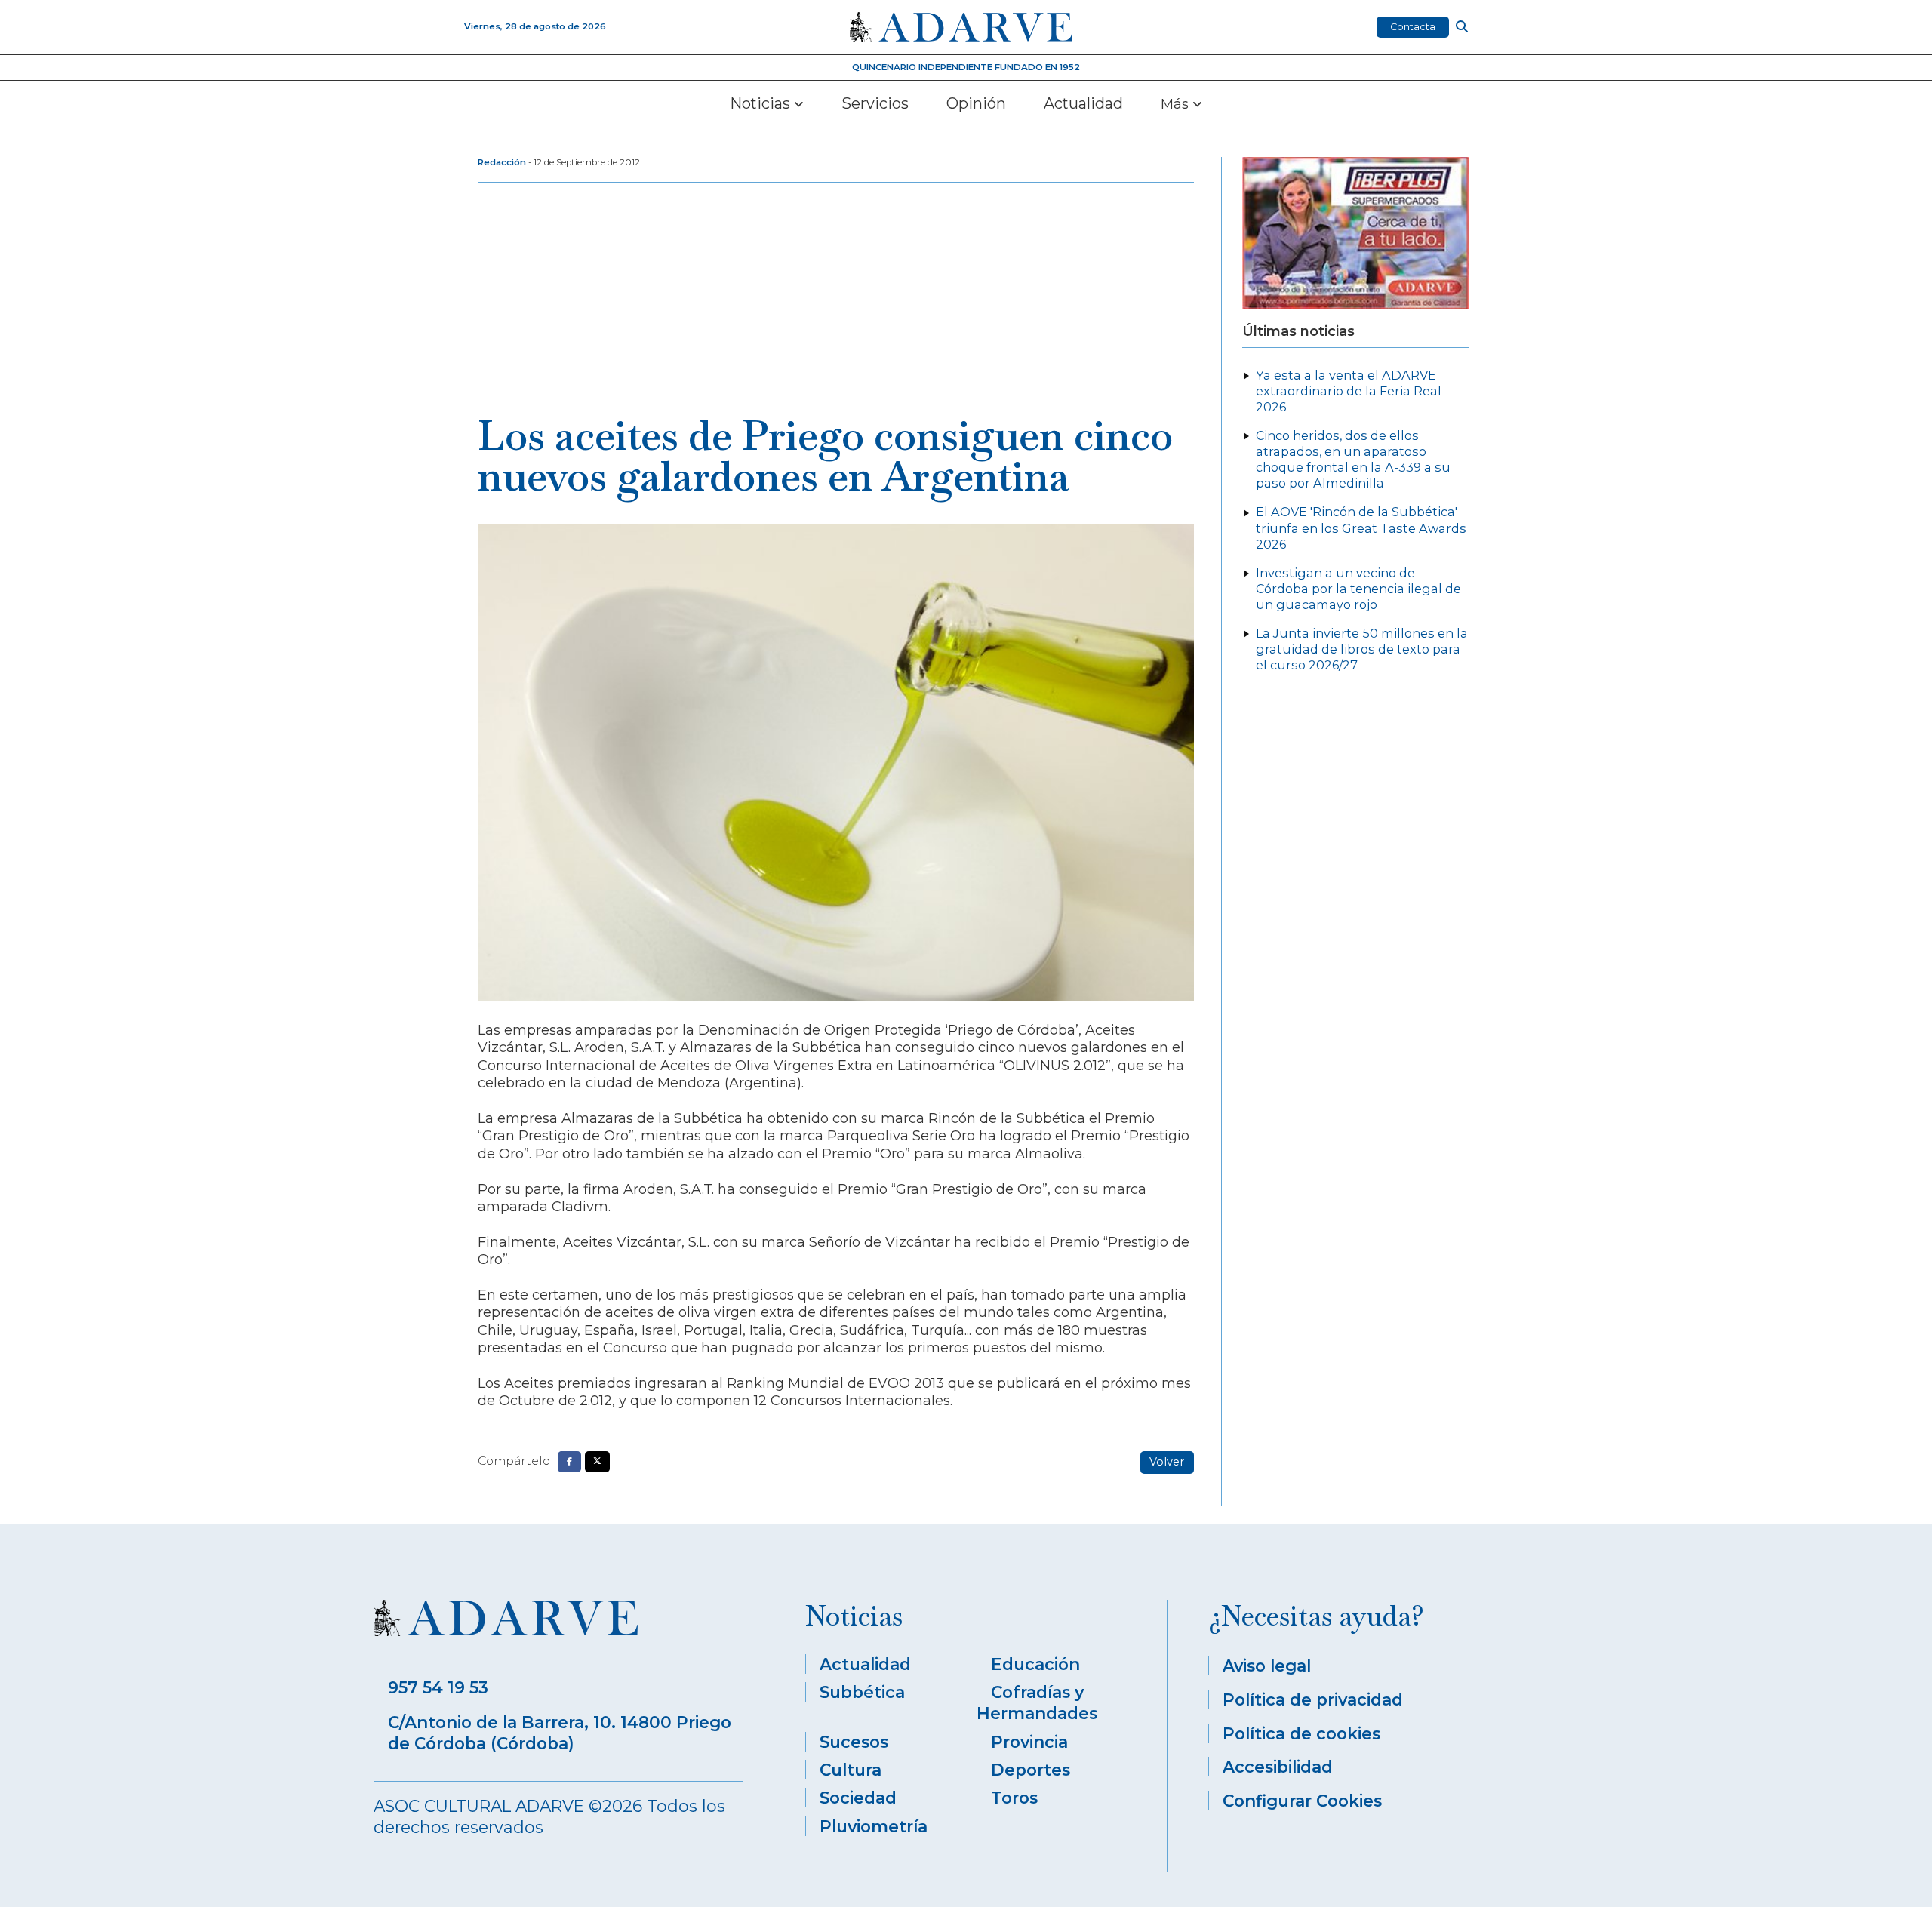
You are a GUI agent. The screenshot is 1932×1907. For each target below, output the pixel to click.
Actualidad (1083, 103)
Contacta (1413, 27)
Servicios (875, 103)
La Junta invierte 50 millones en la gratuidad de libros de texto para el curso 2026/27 (1362, 649)
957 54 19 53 (438, 1687)
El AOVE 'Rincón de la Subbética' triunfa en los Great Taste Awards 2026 (1361, 528)
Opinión (976, 103)
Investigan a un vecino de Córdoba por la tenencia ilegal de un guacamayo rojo (1358, 589)
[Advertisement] (836, 302)
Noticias (762, 103)
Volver (1167, 1462)
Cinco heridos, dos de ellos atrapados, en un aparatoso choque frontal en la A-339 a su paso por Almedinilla (1353, 459)
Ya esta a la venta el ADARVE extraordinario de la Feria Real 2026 (1349, 391)
